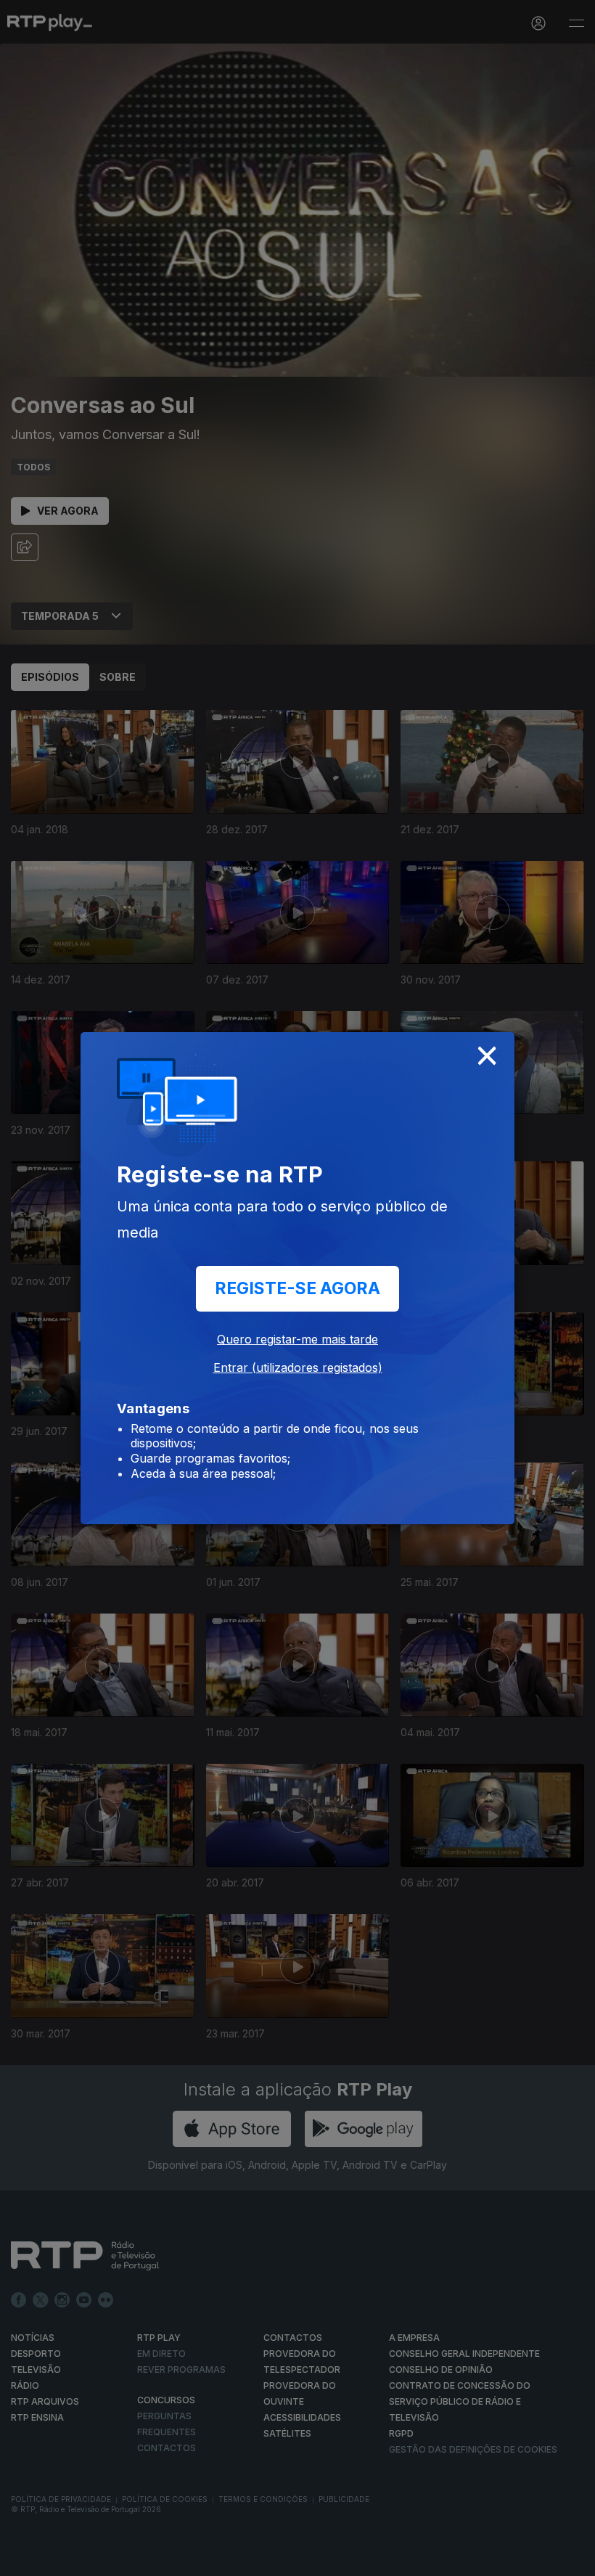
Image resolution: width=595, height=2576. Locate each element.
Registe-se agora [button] (297, 1288)
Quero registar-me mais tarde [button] (297, 1339)
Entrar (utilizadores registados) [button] (298, 1367)
